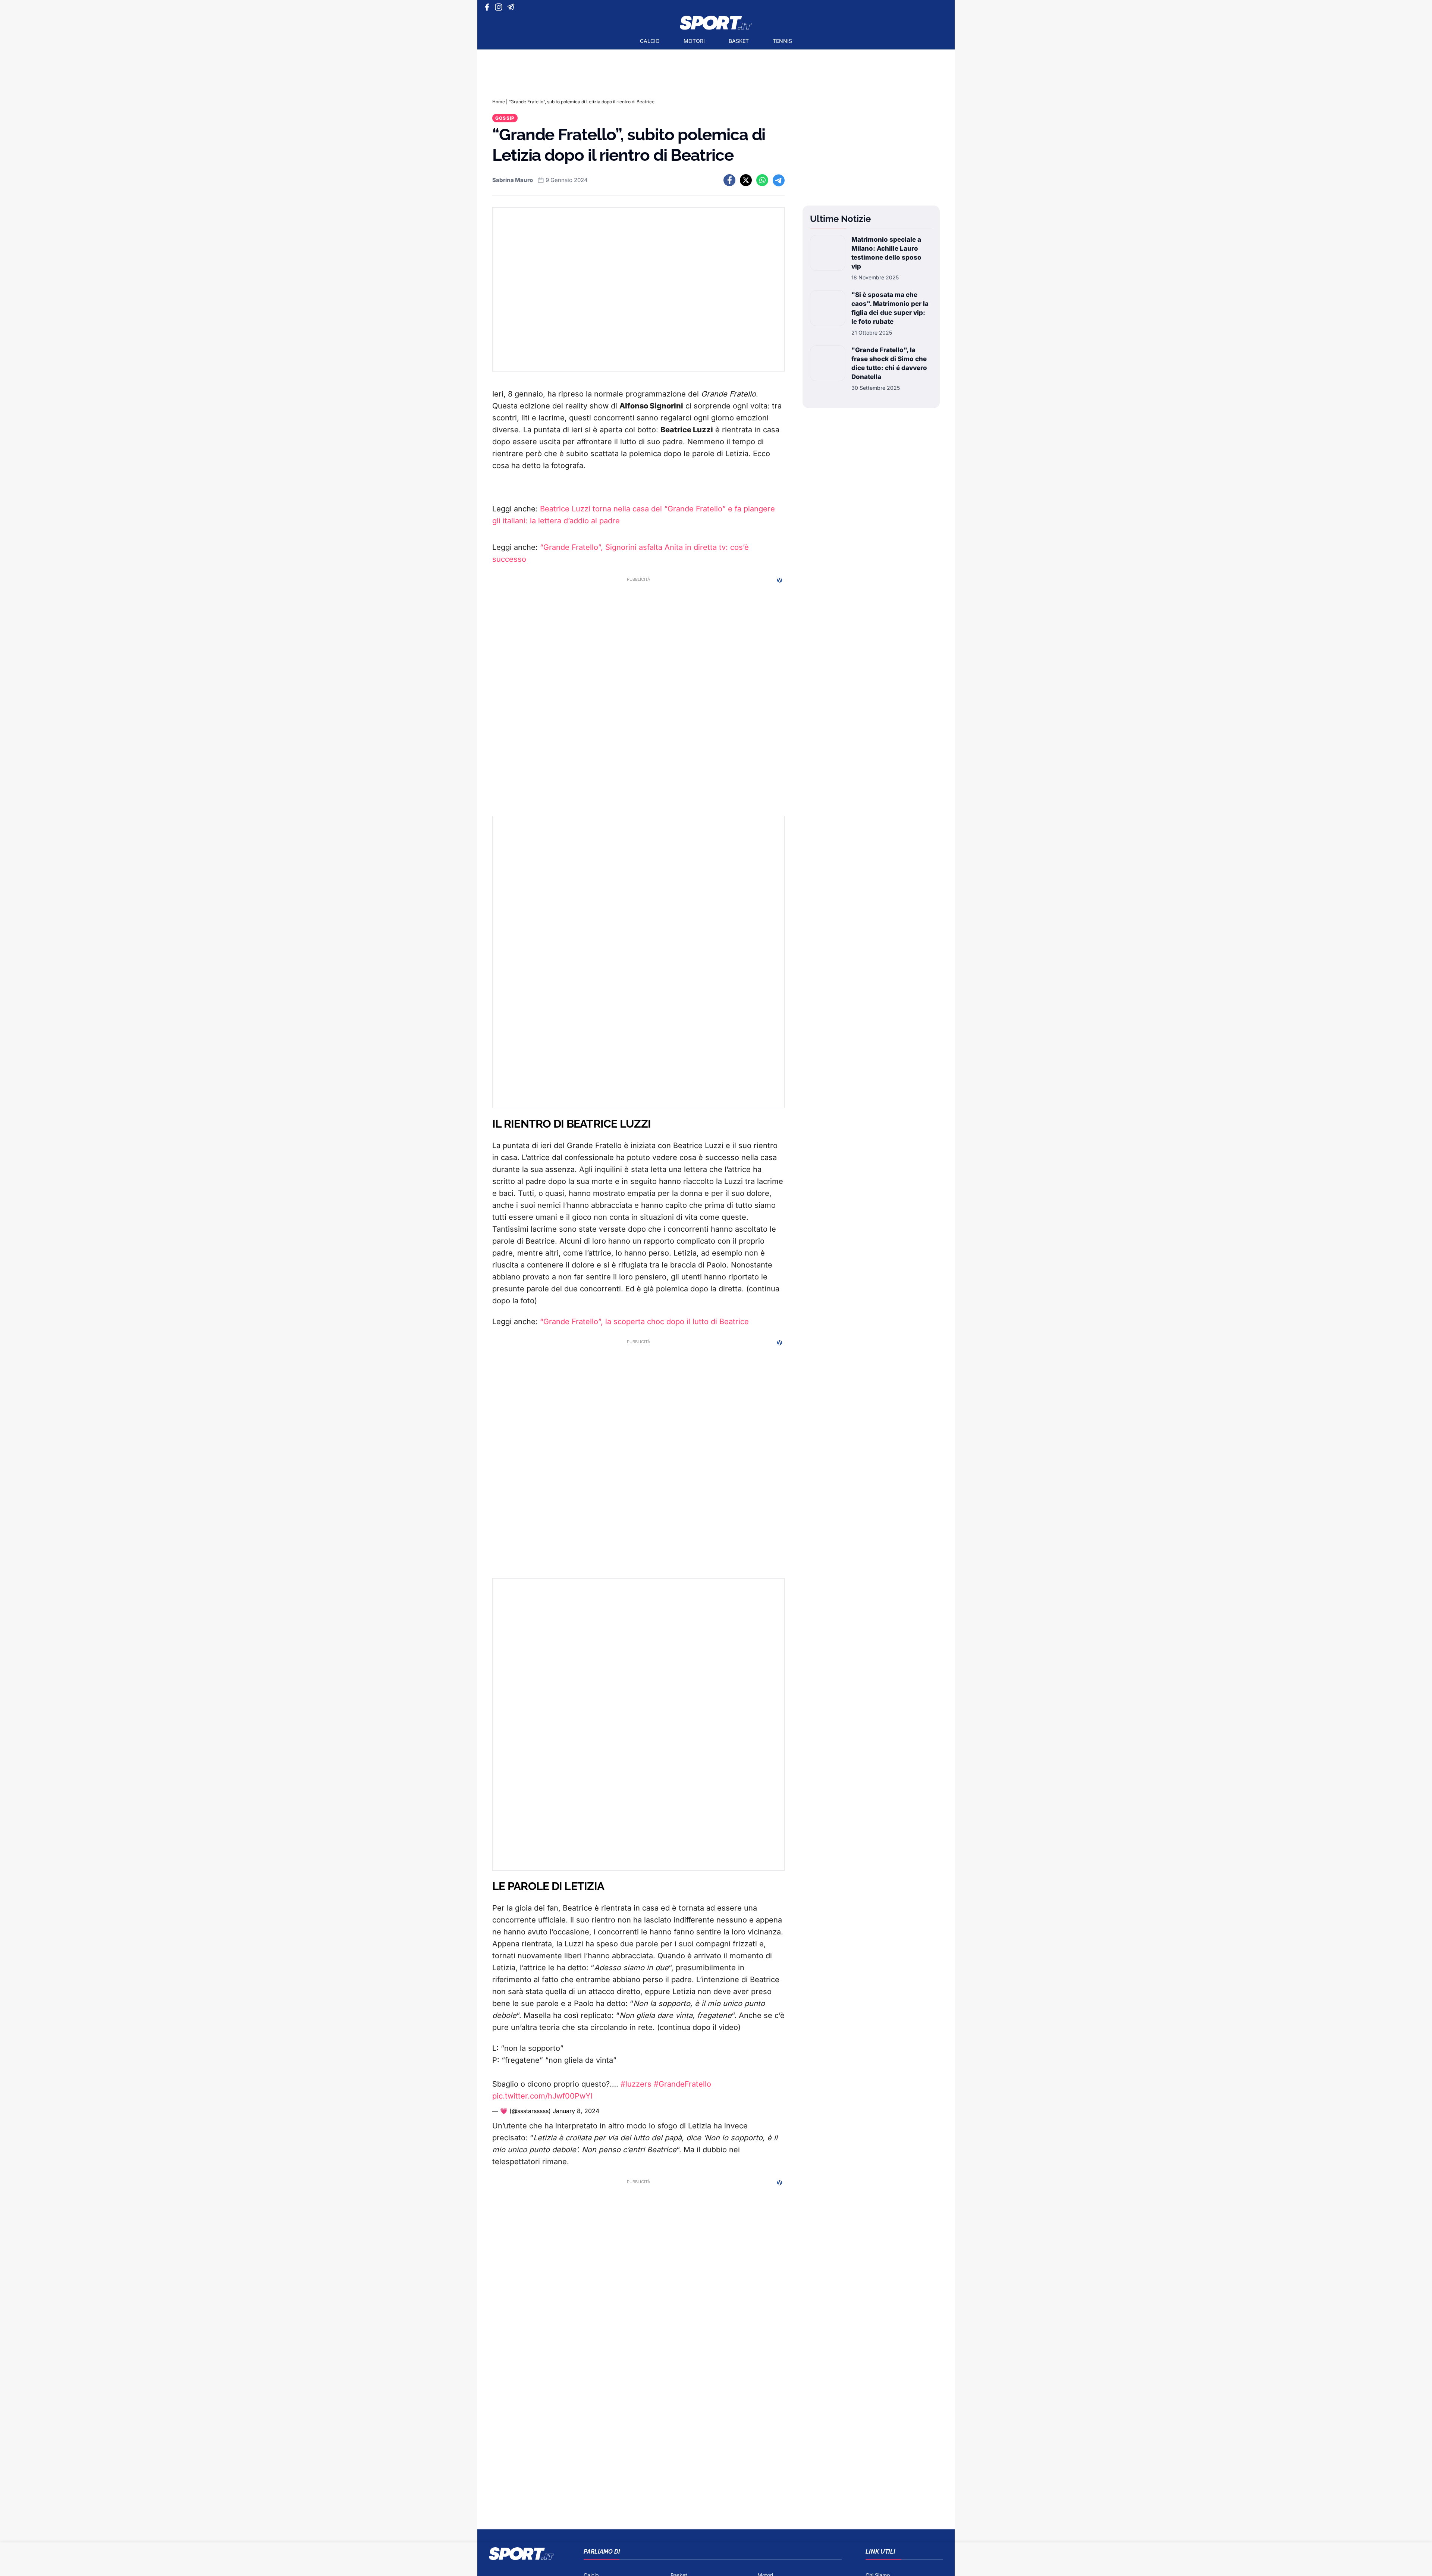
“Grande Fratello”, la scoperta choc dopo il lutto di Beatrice (644, 1322)
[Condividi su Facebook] (729, 180)
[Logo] (716, 23)
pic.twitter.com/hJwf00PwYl (542, 2096)
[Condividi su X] (746, 180)
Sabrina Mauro (513, 180)
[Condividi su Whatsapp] (762, 180)
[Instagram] (500, 7)
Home (499, 102)
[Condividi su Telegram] (779, 180)
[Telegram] (512, 7)
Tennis (782, 41)
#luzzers (636, 2084)
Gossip (505, 118)
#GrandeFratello (682, 2084)
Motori (694, 41)
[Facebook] (489, 7)
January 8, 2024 (576, 2111)
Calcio (650, 41)
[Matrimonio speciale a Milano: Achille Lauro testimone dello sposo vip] (828, 258)
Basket (739, 41)
